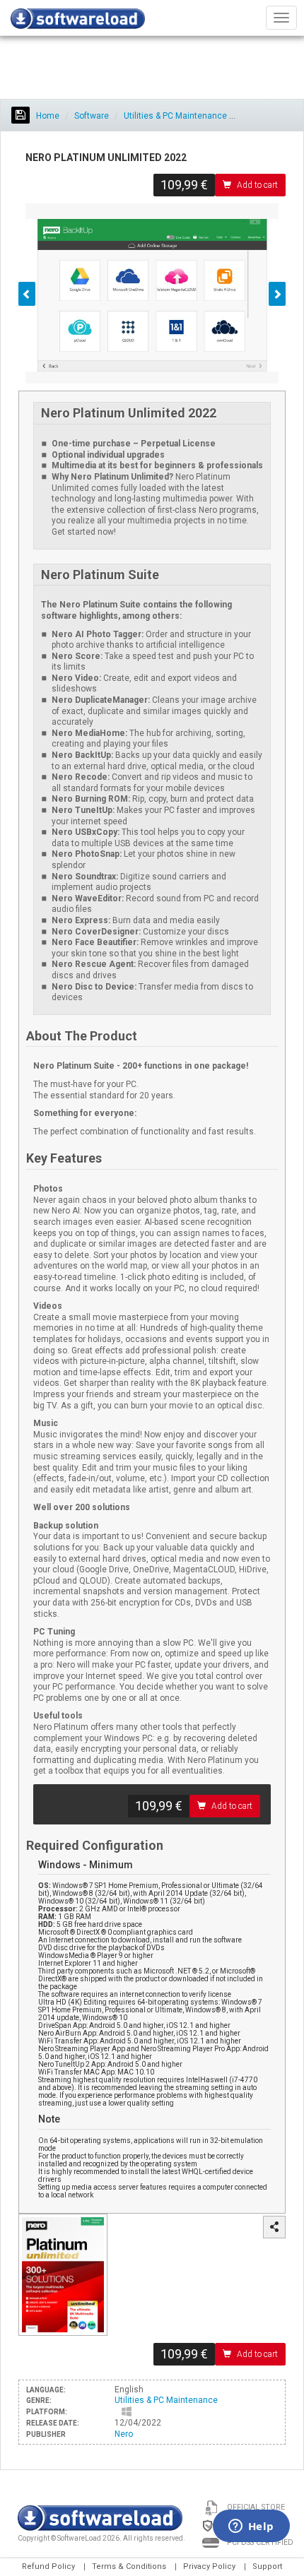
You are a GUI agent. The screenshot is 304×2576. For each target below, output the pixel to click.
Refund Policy (48, 2566)
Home (47, 116)
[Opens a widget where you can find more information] (251, 2527)
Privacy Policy (209, 2566)
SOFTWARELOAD (78, 21)
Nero (124, 2434)
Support (267, 2566)
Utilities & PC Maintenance (175, 116)
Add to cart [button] (257, 185)
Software (92, 116)
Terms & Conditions (129, 2566)
